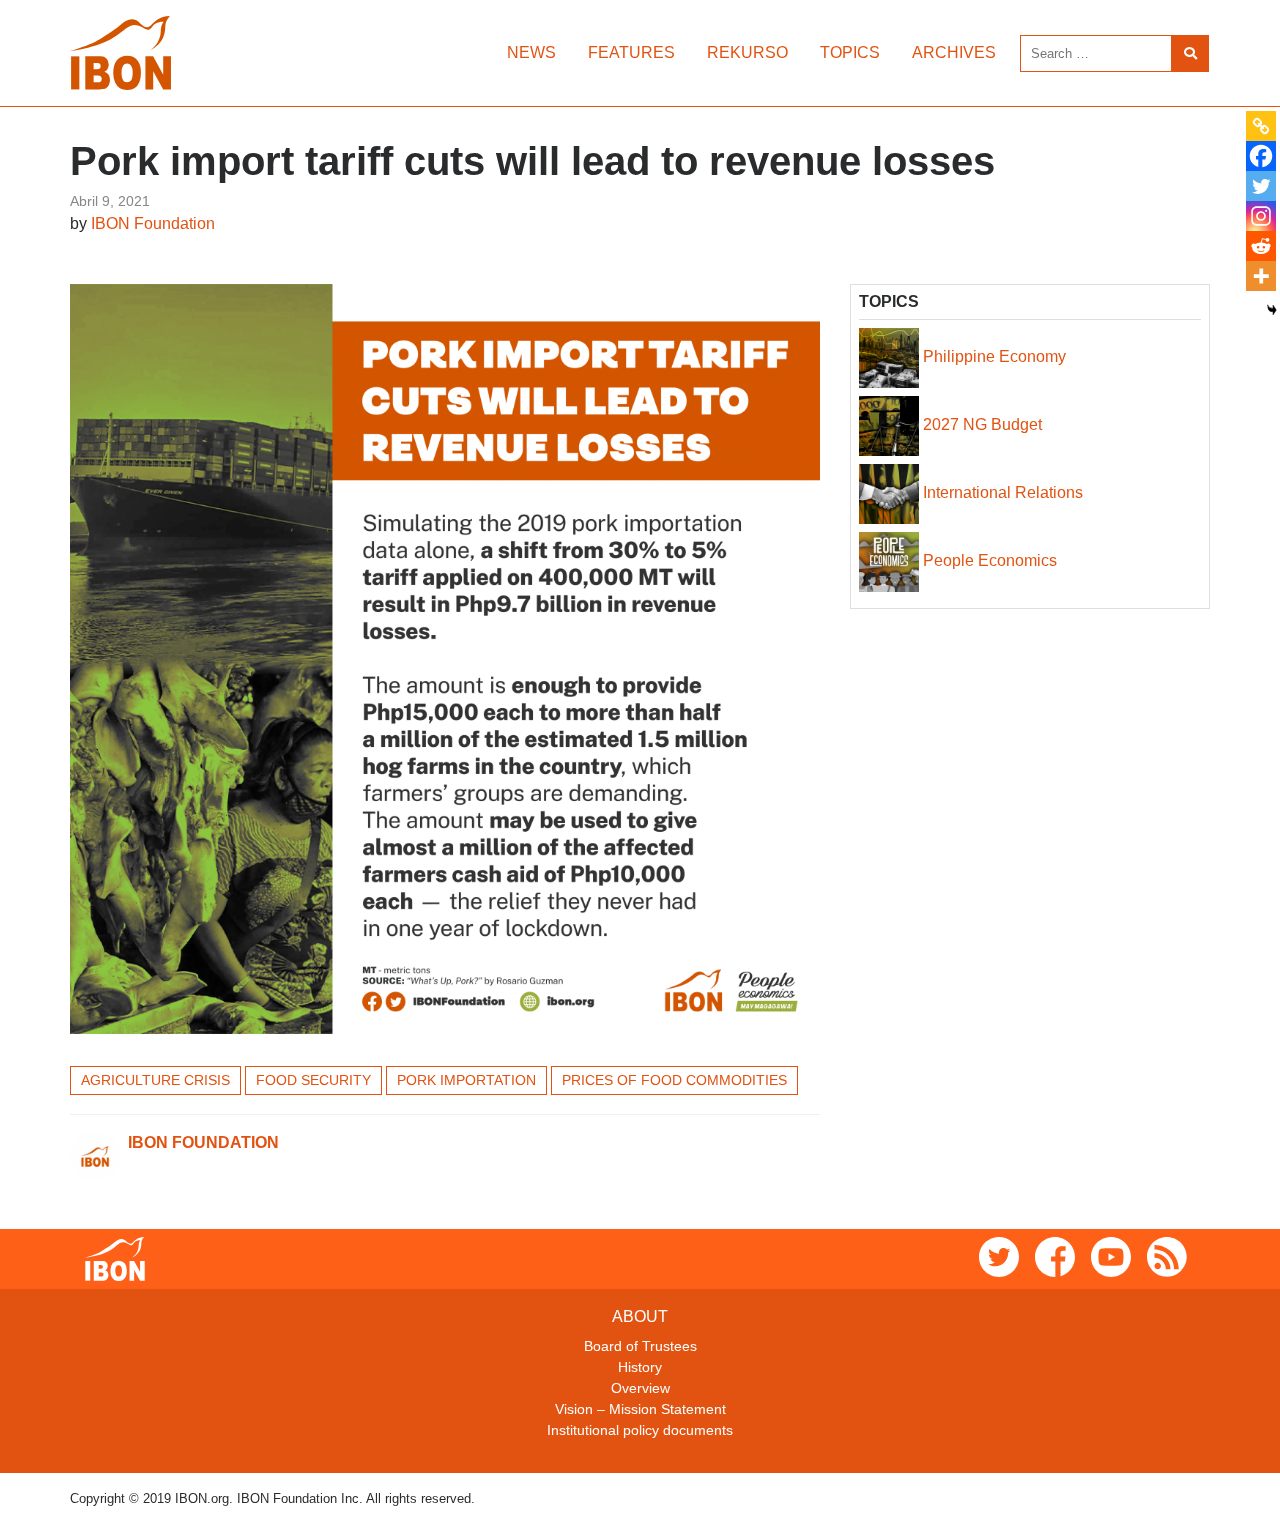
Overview (640, 1388)
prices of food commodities (674, 1080)
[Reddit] (1261, 246)
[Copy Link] (1261, 126)
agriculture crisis (155, 1080)
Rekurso (747, 52)
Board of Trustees (640, 1346)
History (640, 1367)
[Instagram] (1261, 216)
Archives (954, 52)
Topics (850, 52)
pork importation (466, 1080)
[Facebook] (1261, 156)
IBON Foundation (153, 223)
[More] (1261, 276)
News (531, 52)
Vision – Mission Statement (640, 1409)
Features (631, 52)
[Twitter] (1261, 186)
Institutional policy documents (640, 1430)
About (640, 1316)
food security (313, 1080)
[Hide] (1272, 310)
